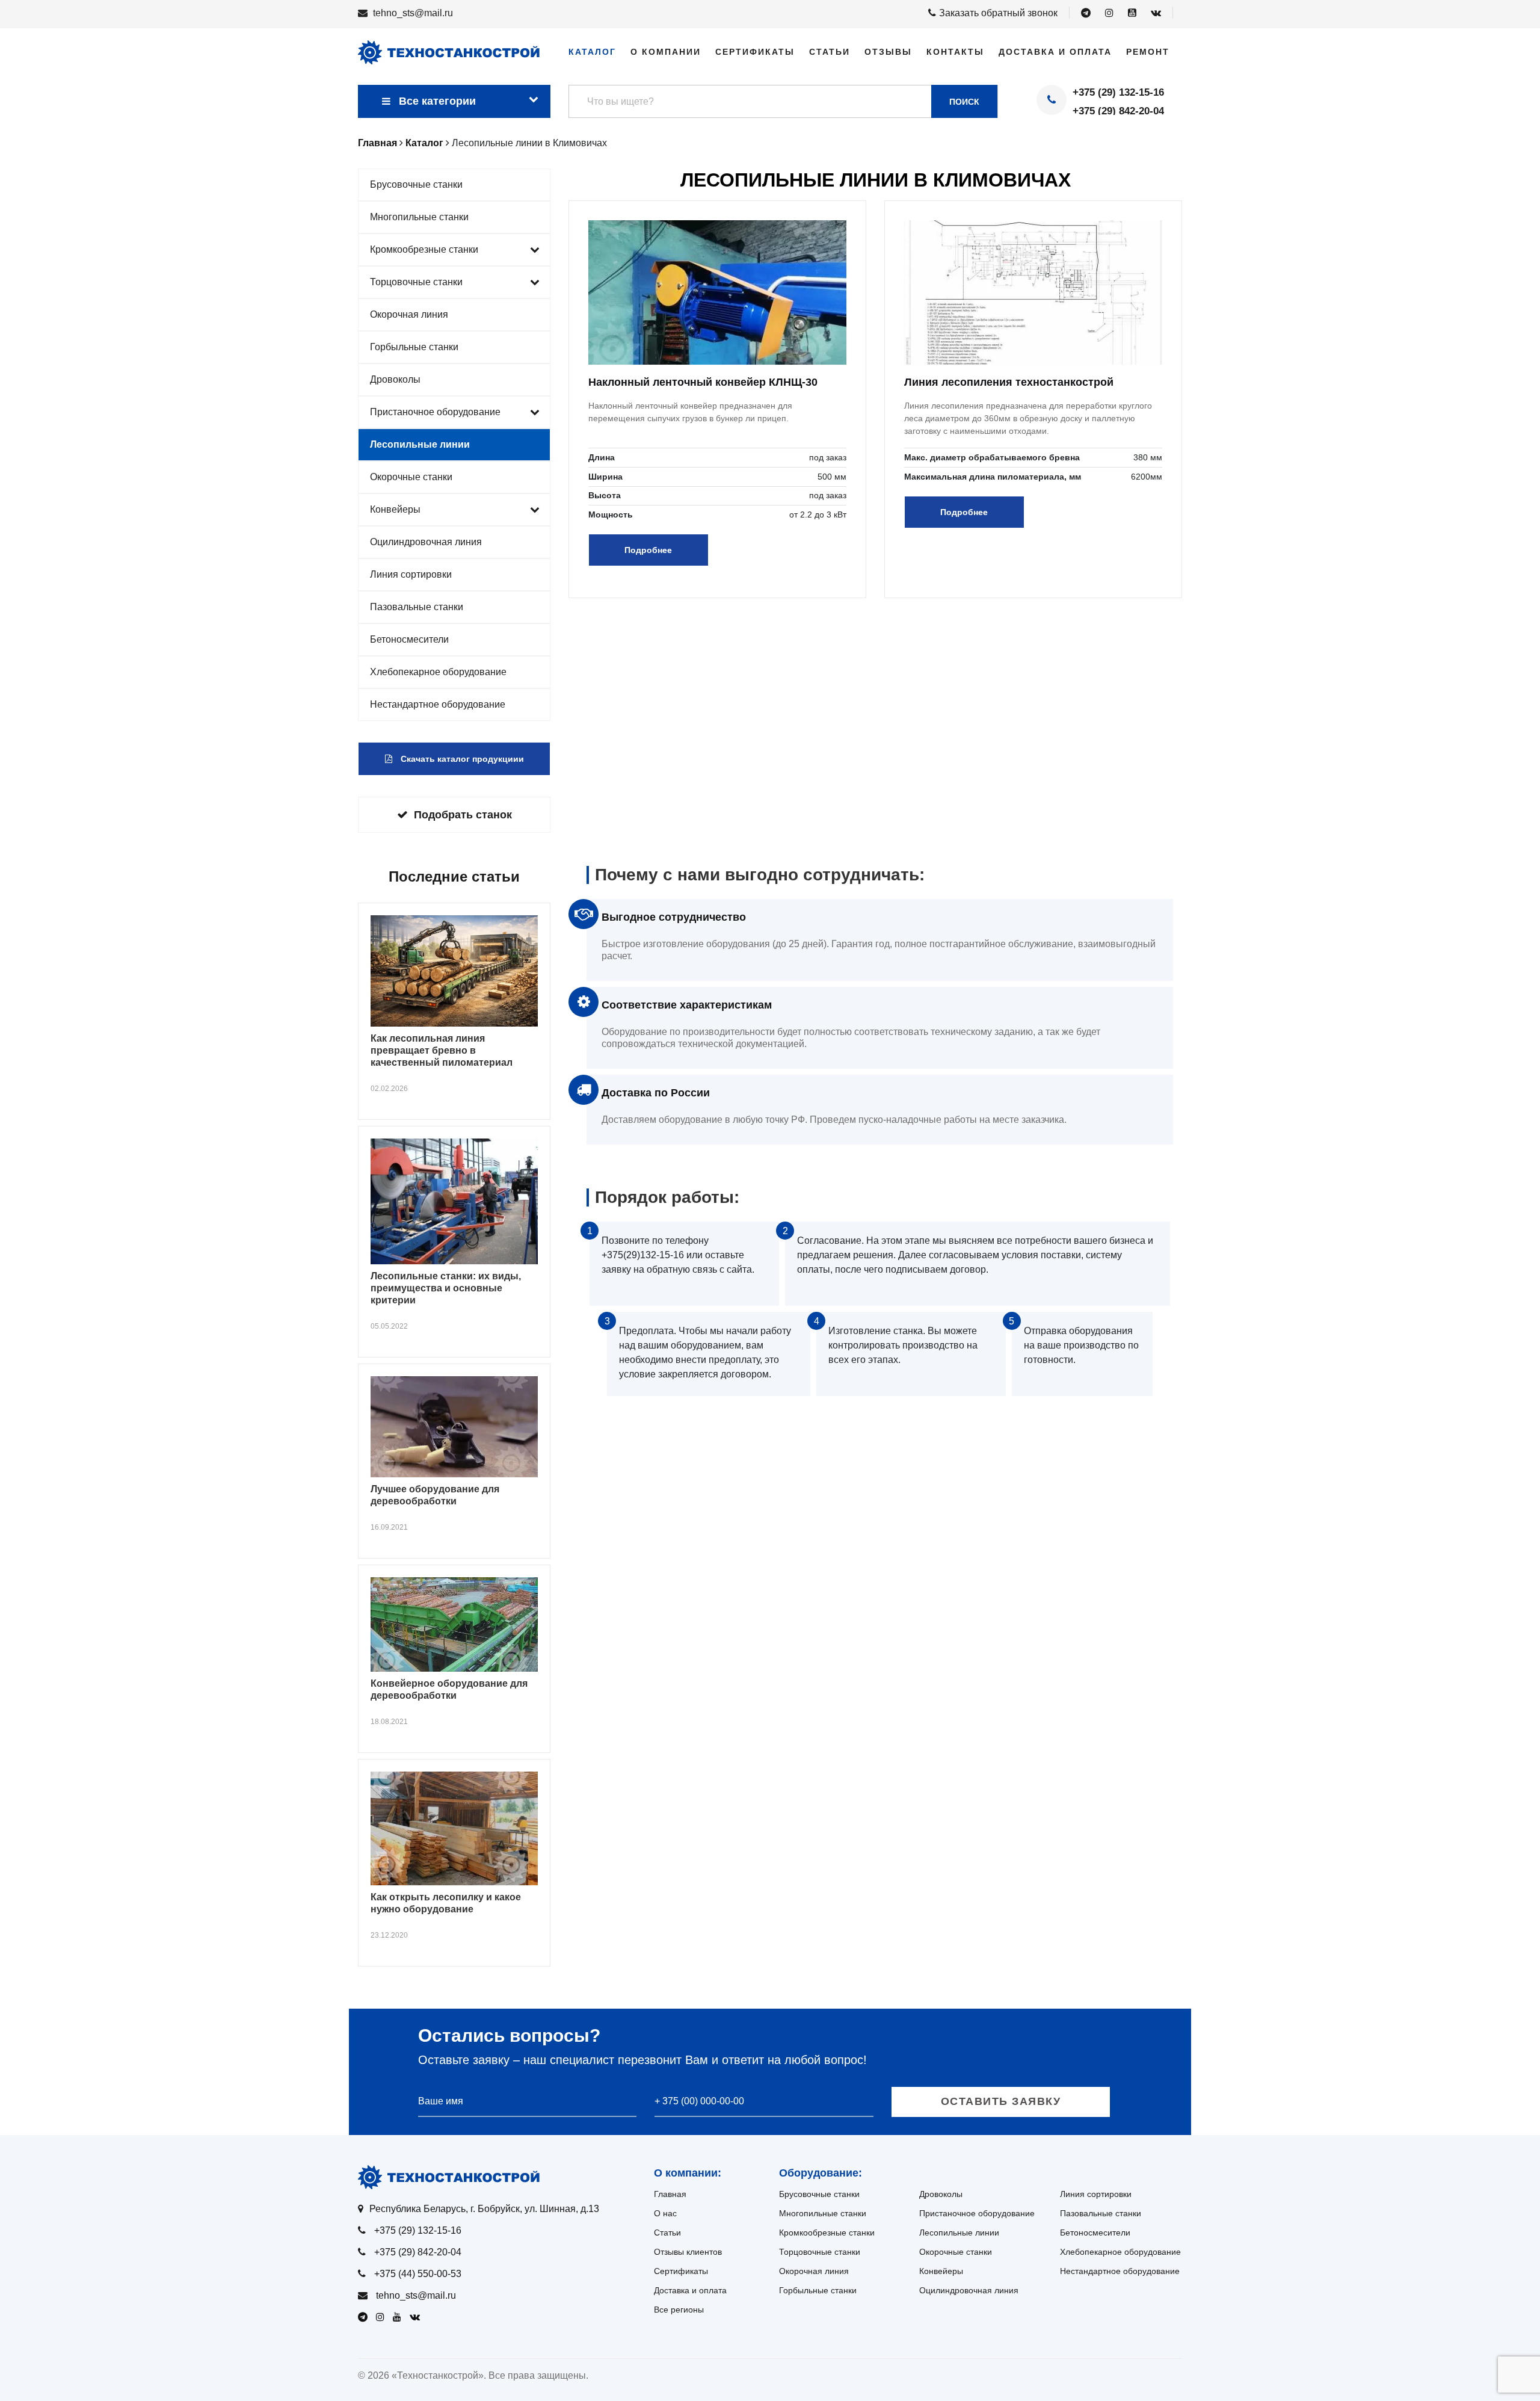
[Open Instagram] (1109, 13)
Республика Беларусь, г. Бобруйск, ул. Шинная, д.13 (484, 2209)
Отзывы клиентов (688, 2252)
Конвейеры (395, 509)
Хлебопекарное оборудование (438, 672)
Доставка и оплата (1055, 52)
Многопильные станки (419, 217)
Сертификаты (755, 52)
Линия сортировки (411, 574)
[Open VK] (1156, 13)
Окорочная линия (409, 314)
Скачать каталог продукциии (461, 759)
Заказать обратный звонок (998, 13)
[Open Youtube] (1132, 13)
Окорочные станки (411, 477)
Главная (670, 2194)
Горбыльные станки (414, 347)
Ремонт (1148, 52)
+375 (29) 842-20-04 (1118, 111)
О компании (666, 52)
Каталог (592, 52)
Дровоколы (395, 379)
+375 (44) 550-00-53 (418, 2274)
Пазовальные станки (417, 607)
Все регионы (679, 2310)
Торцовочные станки (416, 282)
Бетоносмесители (409, 639)
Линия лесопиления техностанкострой (1009, 382)
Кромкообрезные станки (424, 249)
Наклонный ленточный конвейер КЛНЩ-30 (703, 382)
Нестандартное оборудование (438, 704)
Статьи (830, 52)
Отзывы (888, 52)
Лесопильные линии (420, 444)
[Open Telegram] (1086, 13)
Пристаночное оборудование (435, 412)
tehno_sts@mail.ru (413, 13)
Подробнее (648, 550)
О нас (665, 2213)
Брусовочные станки (416, 184)
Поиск (964, 102)
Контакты (955, 52)
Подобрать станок (463, 815)
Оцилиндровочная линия (426, 542)
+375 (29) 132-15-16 (1118, 92)
